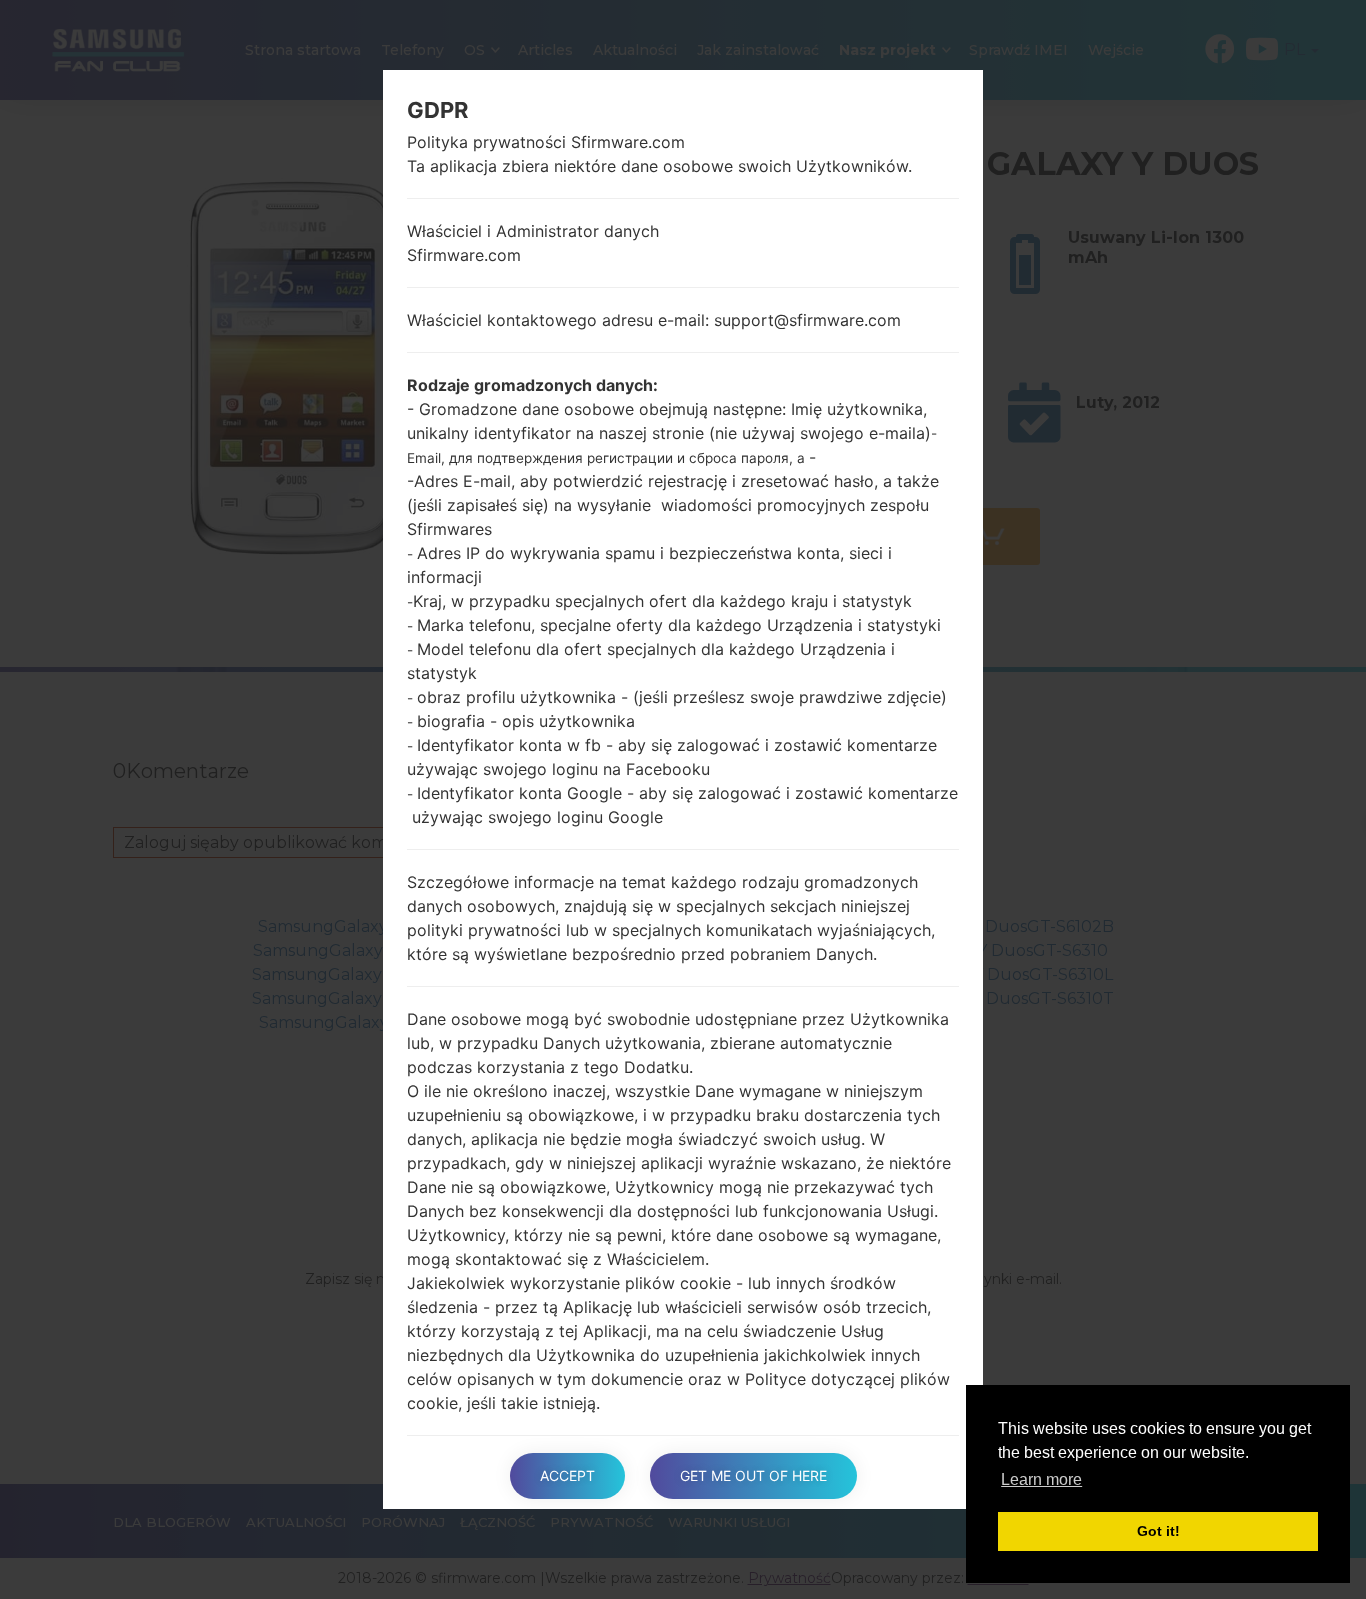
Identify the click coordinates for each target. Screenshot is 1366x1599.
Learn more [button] (1041, 1479)
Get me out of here (753, 1475)
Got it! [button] (1158, 1531)
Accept (567, 1475)
